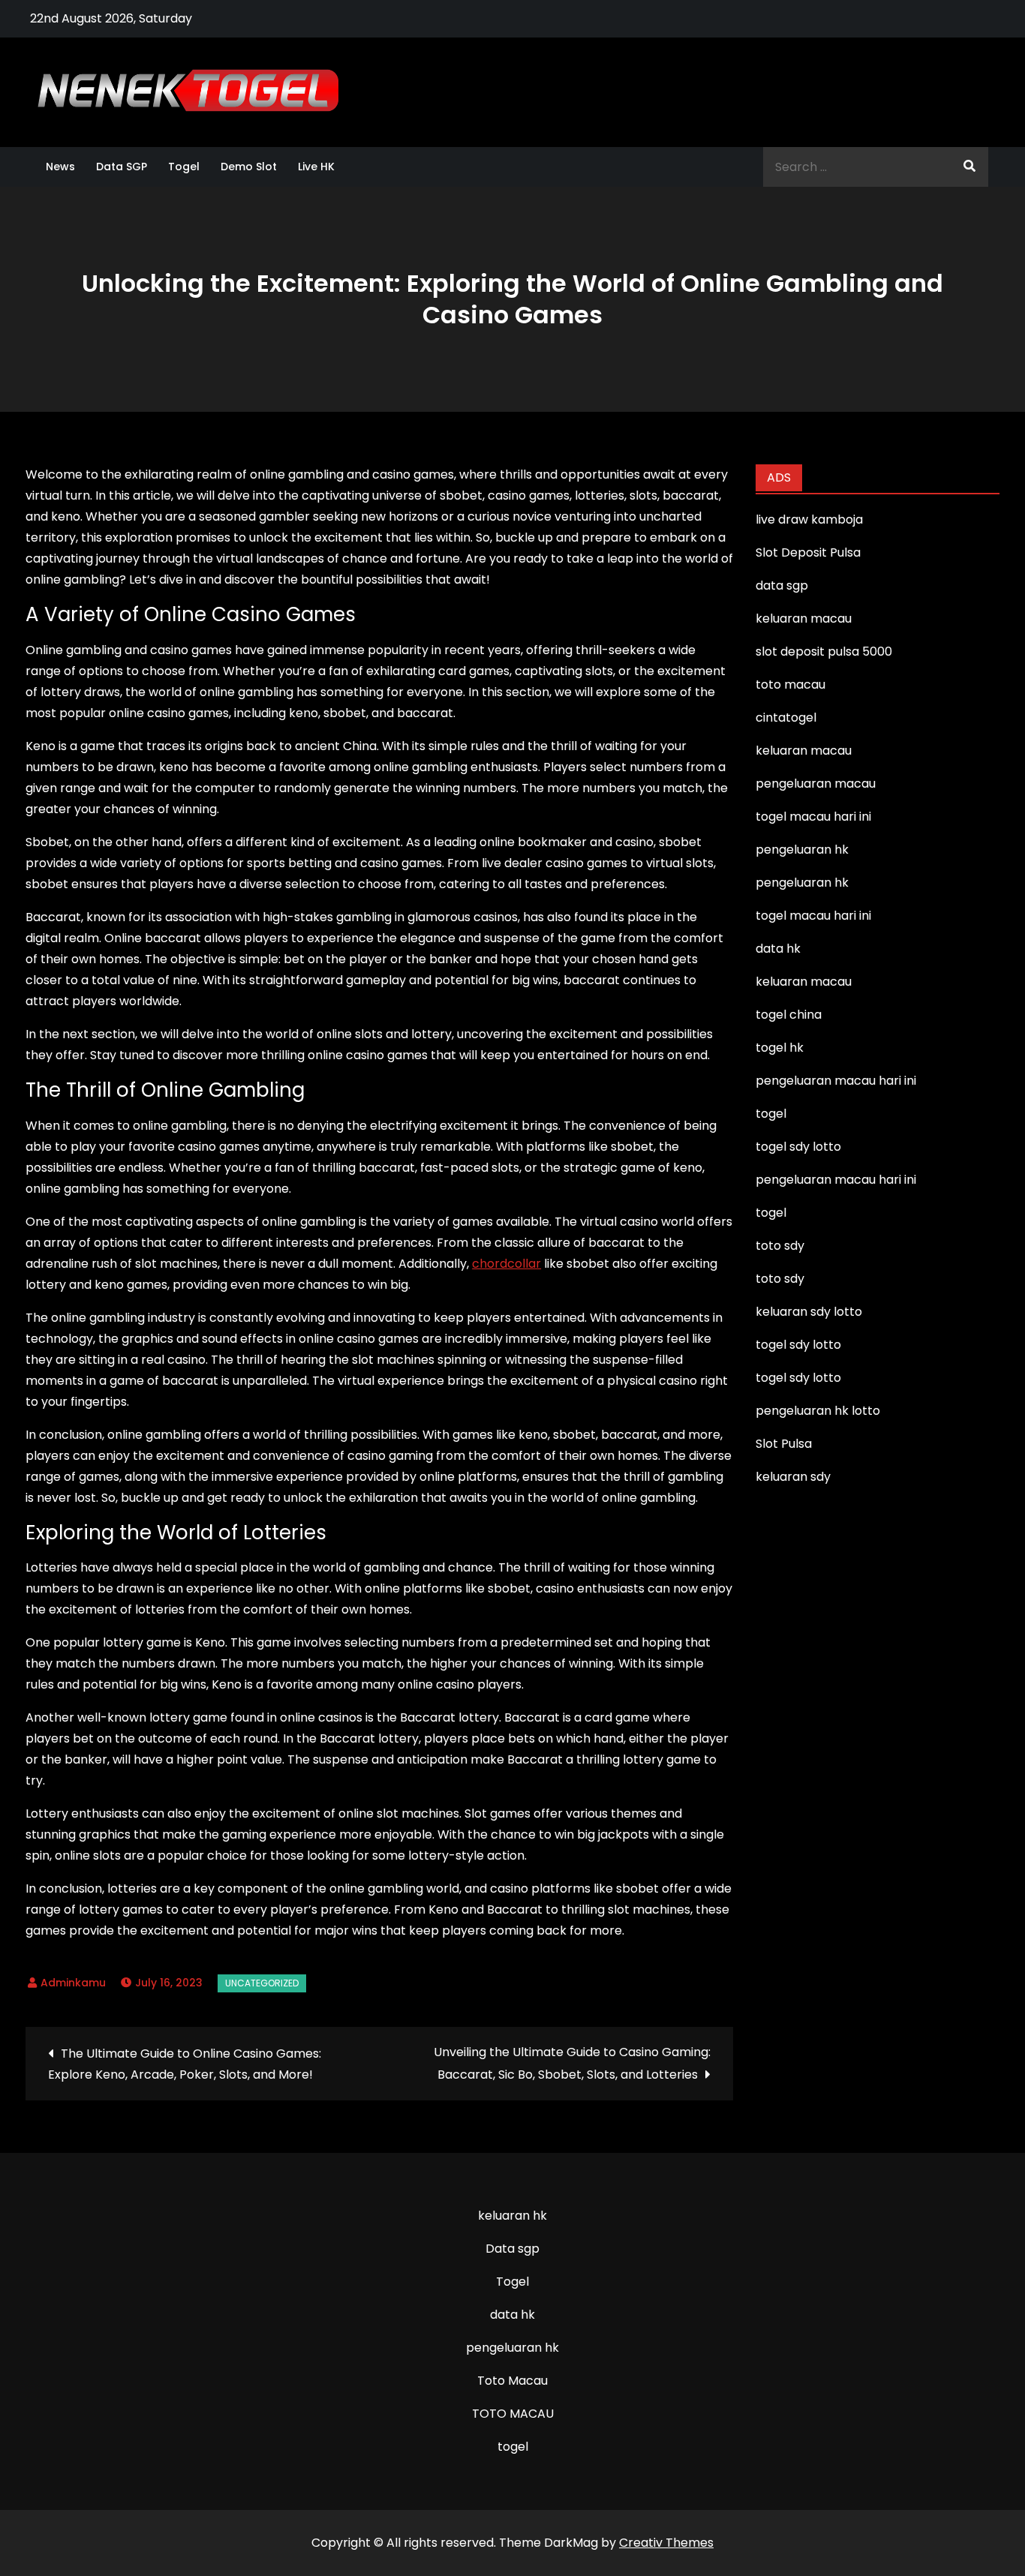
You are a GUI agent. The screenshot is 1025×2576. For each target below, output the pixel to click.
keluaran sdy (793, 1477)
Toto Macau (512, 2381)
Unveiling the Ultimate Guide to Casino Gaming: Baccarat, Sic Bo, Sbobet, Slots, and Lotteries (572, 2063)
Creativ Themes (666, 2543)
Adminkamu (73, 1983)
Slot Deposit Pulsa (808, 552)
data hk (512, 2315)
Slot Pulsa (784, 1444)
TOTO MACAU (513, 2414)
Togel (184, 167)
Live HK (316, 167)
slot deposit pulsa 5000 (824, 652)
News (60, 167)
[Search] (969, 167)
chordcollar (506, 1264)
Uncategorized (262, 1983)
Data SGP (122, 167)
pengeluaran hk (512, 2348)
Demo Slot (249, 167)
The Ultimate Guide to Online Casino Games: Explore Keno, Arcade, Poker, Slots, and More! (185, 2064)
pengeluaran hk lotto (818, 1411)
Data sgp (512, 2249)
